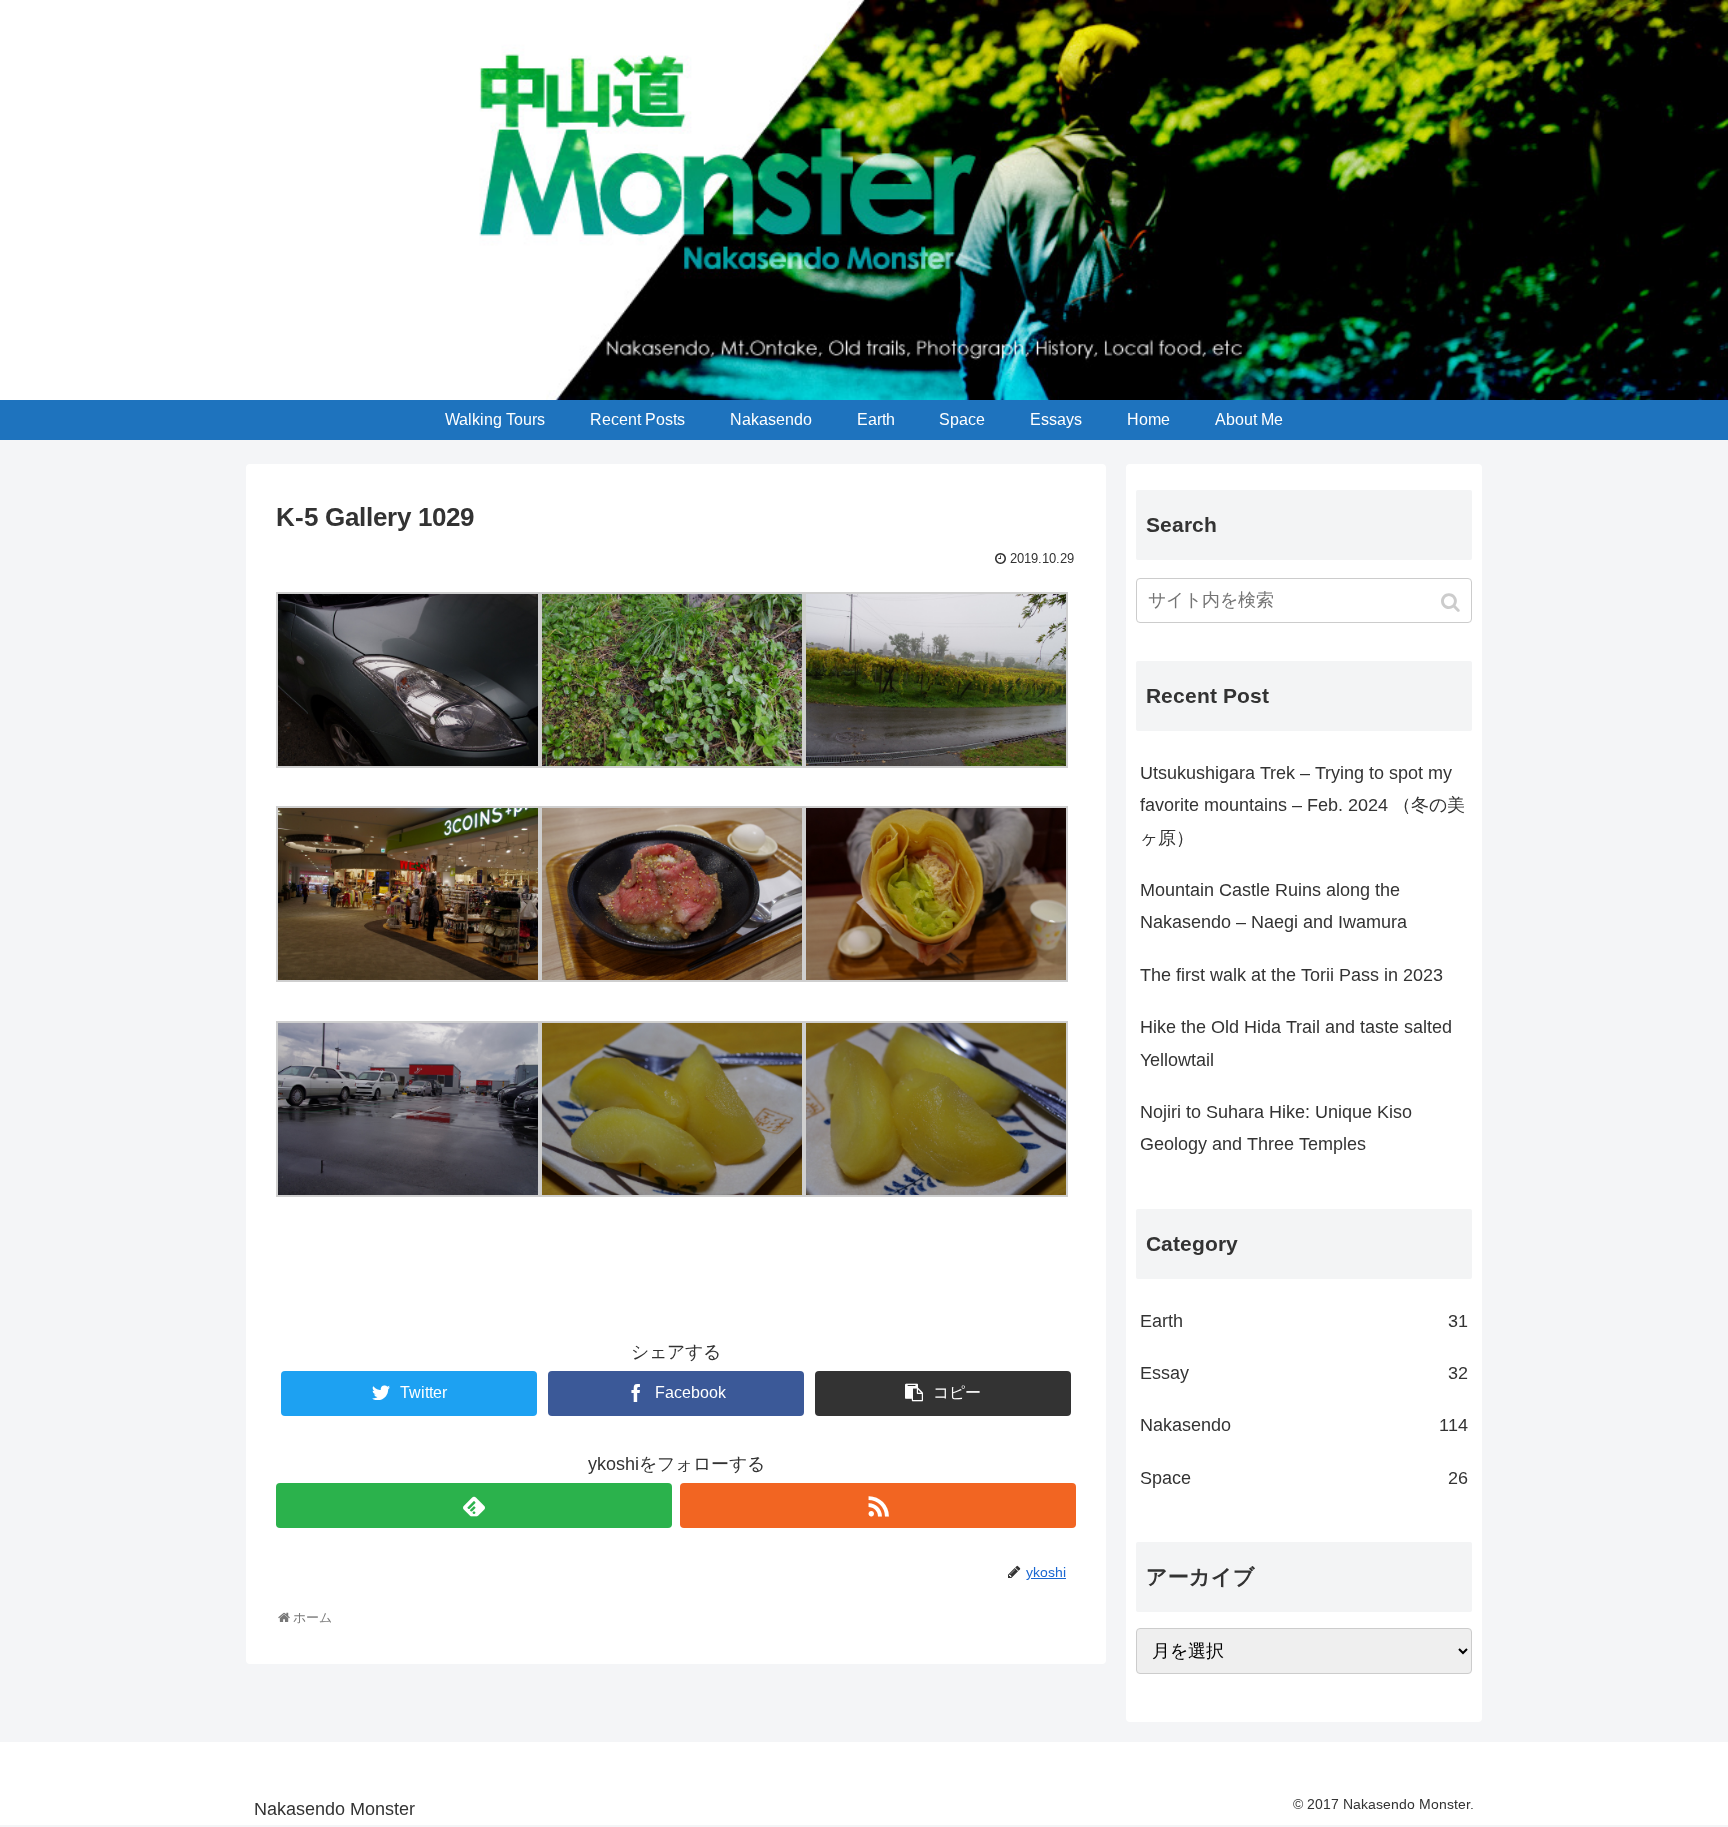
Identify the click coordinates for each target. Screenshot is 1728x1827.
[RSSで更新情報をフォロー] (878, 1505)
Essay (1304, 1373)
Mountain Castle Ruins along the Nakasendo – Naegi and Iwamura (1273, 906)
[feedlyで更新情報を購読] (474, 1505)
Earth (1304, 1321)
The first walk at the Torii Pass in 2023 (1291, 975)
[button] (1452, 602)
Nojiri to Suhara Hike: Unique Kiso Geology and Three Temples (1276, 1128)
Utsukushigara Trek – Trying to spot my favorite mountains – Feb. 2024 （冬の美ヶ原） (1302, 805)
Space (1304, 1478)
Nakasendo (1304, 1425)
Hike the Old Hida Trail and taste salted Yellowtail (1296, 1043)
